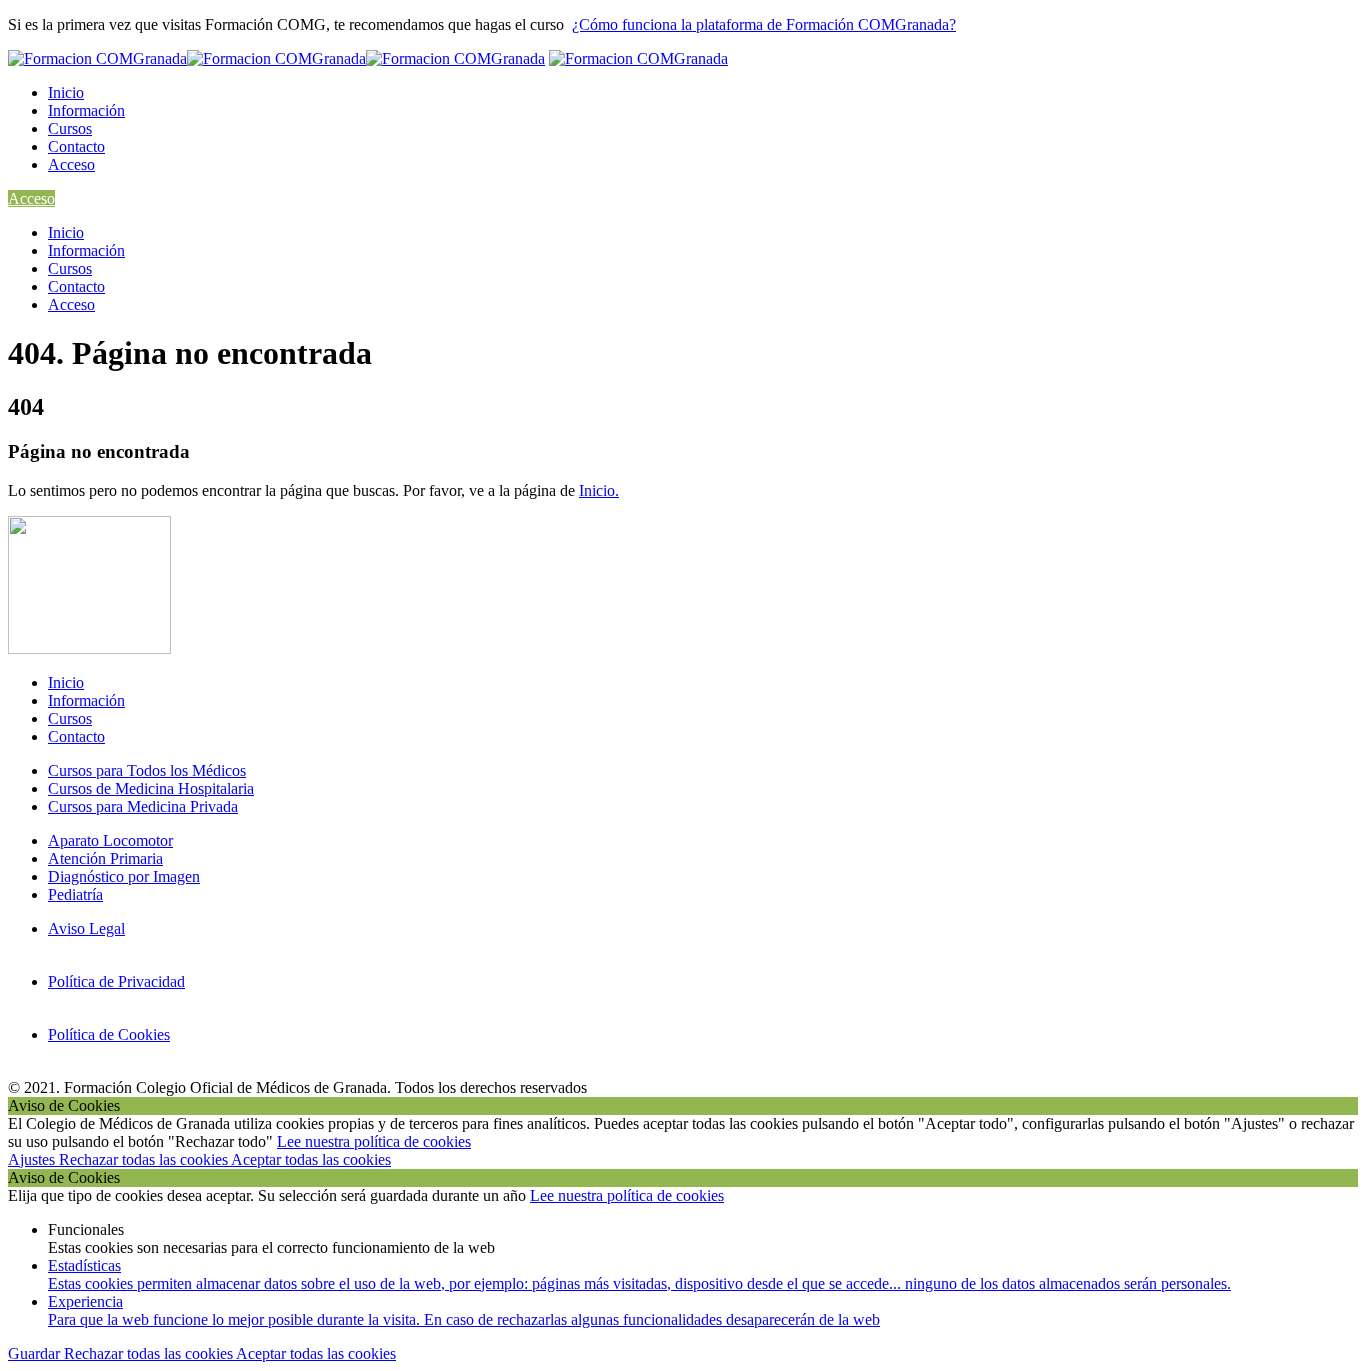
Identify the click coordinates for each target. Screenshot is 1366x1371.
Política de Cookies (109, 1034)
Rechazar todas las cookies (145, 1159)
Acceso (71, 164)
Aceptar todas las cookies (311, 1159)
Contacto (76, 146)
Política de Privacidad (116, 981)
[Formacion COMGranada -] (276, 58)
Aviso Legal (86, 928)
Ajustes (33, 1159)
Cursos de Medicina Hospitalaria (151, 788)
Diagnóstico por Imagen (124, 876)
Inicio (66, 92)
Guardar (36, 1353)
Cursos (70, 128)
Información (86, 110)
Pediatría (75, 894)
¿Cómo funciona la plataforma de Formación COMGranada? (764, 24)
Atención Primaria (105, 858)
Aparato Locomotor (110, 840)
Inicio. (599, 490)
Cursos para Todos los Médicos (147, 770)
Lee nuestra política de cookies (374, 1141)
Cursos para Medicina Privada (143, 806)
